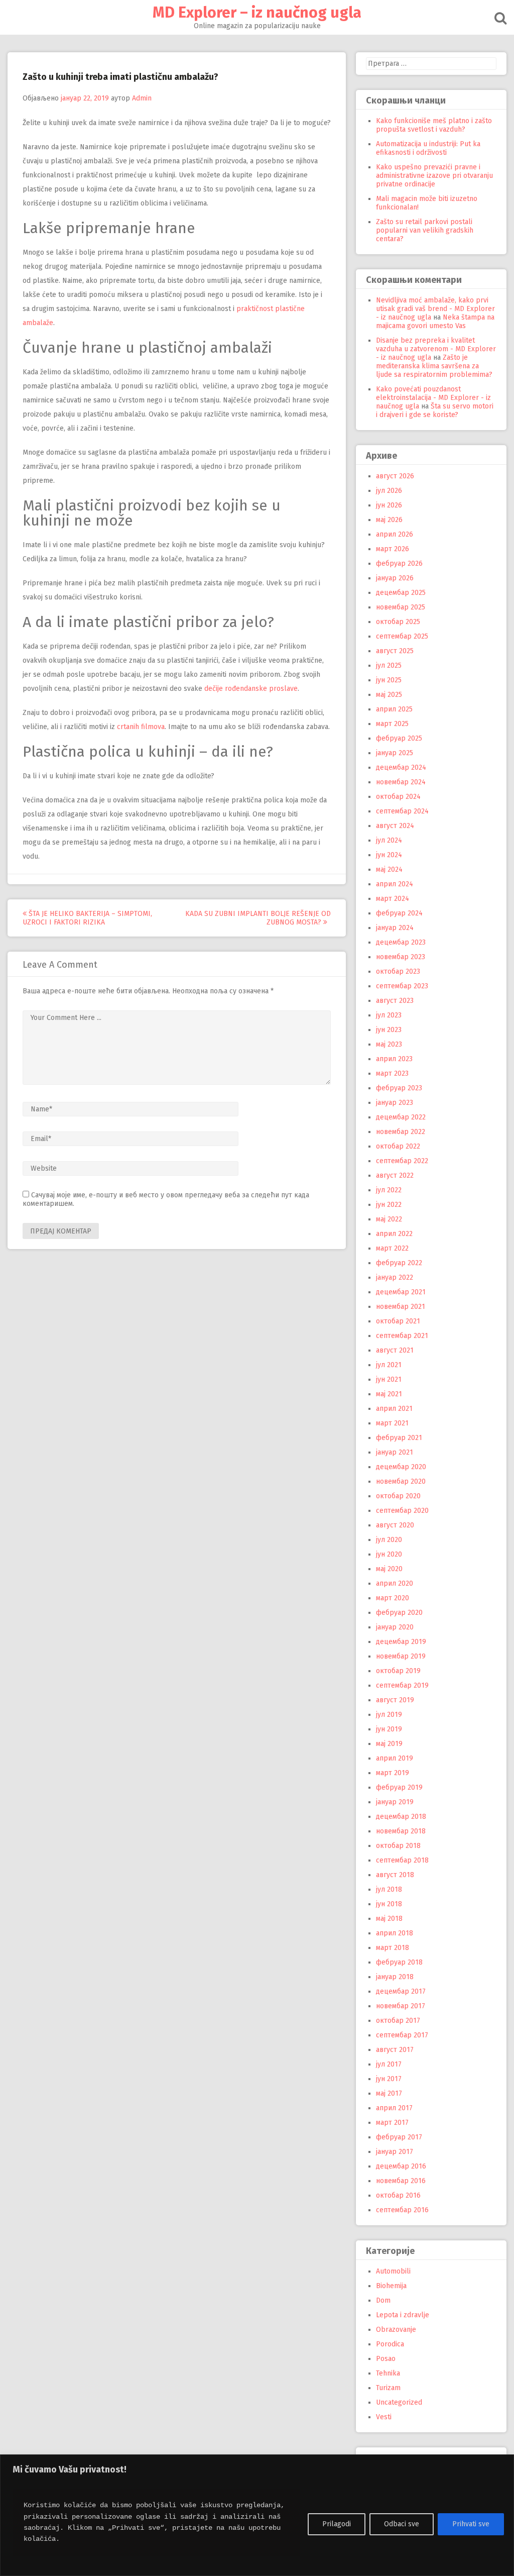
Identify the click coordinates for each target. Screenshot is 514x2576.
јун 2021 (389, 1379)
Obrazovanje (396, 2330)
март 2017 (392, 2123)
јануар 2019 (395, 1802)
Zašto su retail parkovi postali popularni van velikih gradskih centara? (425, 230)
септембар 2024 (402, 811)
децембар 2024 (401, 767)
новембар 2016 (401, 2181)
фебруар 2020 (399, 1613)
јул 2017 (389, 2064)
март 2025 (392, 724)
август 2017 (395, 2050)
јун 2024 (389, 855)
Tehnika (388, 2373)
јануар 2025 (395, 753)
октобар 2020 (398, 1496)
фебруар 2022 (399, 1263)
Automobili (393, 2271)
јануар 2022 (395, 1277)
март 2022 (392, 1248)
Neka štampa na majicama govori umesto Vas (435, 322)
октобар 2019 (398, 1671)
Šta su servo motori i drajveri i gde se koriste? (435, 410)
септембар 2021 (402, 1336)
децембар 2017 (401, 1991)
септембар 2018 (402, 1860)
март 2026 (393, 549)
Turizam (388, 2388)
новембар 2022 (401, 1132)
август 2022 (395, 1175)
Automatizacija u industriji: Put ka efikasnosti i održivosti (428, 148)
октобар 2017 (398, 2021)
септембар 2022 (402, 1161)
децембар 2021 (401, 1292)
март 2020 (393, 1598)
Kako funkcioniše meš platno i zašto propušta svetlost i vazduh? (434, 125)
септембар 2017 (402, 2035)
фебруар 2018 (399, 1962)
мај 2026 (389, 520)
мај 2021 (389, 1394)
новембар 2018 (401, 1831)
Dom (383, 2300)
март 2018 (393, 1948)
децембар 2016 (401, 2166)
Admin (142, 98)
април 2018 (395, 1933)
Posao (386, 2359)
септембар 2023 (402, 986)
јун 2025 (389, 680)
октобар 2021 (398, 1321)
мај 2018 (389, 1919)
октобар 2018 (398, 1846)
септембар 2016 (402, 2210)
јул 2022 (389, 1190)
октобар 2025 (398, 622)
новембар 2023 (401, 957)
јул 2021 (389, 1365)
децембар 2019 (401, 1642)
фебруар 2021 (399, 1438)
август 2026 (395, 476)
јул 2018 (389, 1889)
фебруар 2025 (399, 738)
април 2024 (395, 884)
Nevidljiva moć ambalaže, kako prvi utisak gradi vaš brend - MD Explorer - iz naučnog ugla (435, 309)
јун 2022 (389, 1205)
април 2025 (394, 709)
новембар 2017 (401, 2006)
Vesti (384, 2417)
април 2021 (394, 1409)
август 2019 (395, 1700)
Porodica (390, 2344)
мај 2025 (389, 695)
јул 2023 (389, 1015)
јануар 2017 (395, 2152)
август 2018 (395, 1875)
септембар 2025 (402, 636)
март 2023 (392, 1073)
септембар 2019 (402, 1685)
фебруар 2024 (399, 913)
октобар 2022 (398, 1146)
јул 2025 (389, 665)
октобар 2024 (398, 797)
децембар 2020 (401, 1467)
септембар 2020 (402, 1511)
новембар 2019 (401, 1656)
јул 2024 (389, 840)
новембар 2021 (401, 1307)
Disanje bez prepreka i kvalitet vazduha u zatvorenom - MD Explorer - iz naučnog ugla (436, 349)
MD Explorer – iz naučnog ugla (257, 13)
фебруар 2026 (399, 563)
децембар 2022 (401, 1117)
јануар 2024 (395, 928)
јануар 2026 (395, 578)
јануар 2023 (395, 1103)
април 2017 (394, 2108)
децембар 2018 (401, 1817)
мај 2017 (389, 2093)
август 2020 (395, 1525)
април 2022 (394, 1234)
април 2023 (394, 1059)
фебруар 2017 (399, 2137)
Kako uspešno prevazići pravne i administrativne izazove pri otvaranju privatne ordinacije (434, 176)
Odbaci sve (402, 2524)
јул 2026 (389, 491)
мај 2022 (389, 1219)
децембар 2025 (401, 593)
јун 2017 (389, 2079)
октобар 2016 (398, 2195)
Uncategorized (399, 2402)
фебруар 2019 (399, 1787)
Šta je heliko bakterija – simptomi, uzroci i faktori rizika (87, 918)
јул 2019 (389, 1715)
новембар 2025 (401, 607)
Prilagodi (337, 2524)
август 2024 (395, 826)
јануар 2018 (395, 1977)
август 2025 (395, 651)
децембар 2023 (401, 942)
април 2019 (395, 1758)
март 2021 (392, 1423)
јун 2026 (389, 505)
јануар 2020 (395, 1627)
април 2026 (395, 534)
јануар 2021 (395, 1452)
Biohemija (391, 2286)
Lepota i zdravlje (403, 2315)
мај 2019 (389, 1744)
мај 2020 (389, 1569)
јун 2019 (389, 1729)
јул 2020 (389, 1540)
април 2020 (395, 1583)
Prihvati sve (471, 2524)
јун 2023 (389, 1030)
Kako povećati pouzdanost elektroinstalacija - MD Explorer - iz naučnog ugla (433, 398)
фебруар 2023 (399, 1088)
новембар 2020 (401, 1481)
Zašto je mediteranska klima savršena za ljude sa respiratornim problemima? (434, 366)
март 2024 (393, 899)
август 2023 (395, 1001)
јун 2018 (389, 1904)
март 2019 (393, 1773)
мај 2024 (389, 869)
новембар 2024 (401, 782)
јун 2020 (389, 1554)
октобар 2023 (398, 971)
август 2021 (395, 1350)
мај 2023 (389, 1044)
